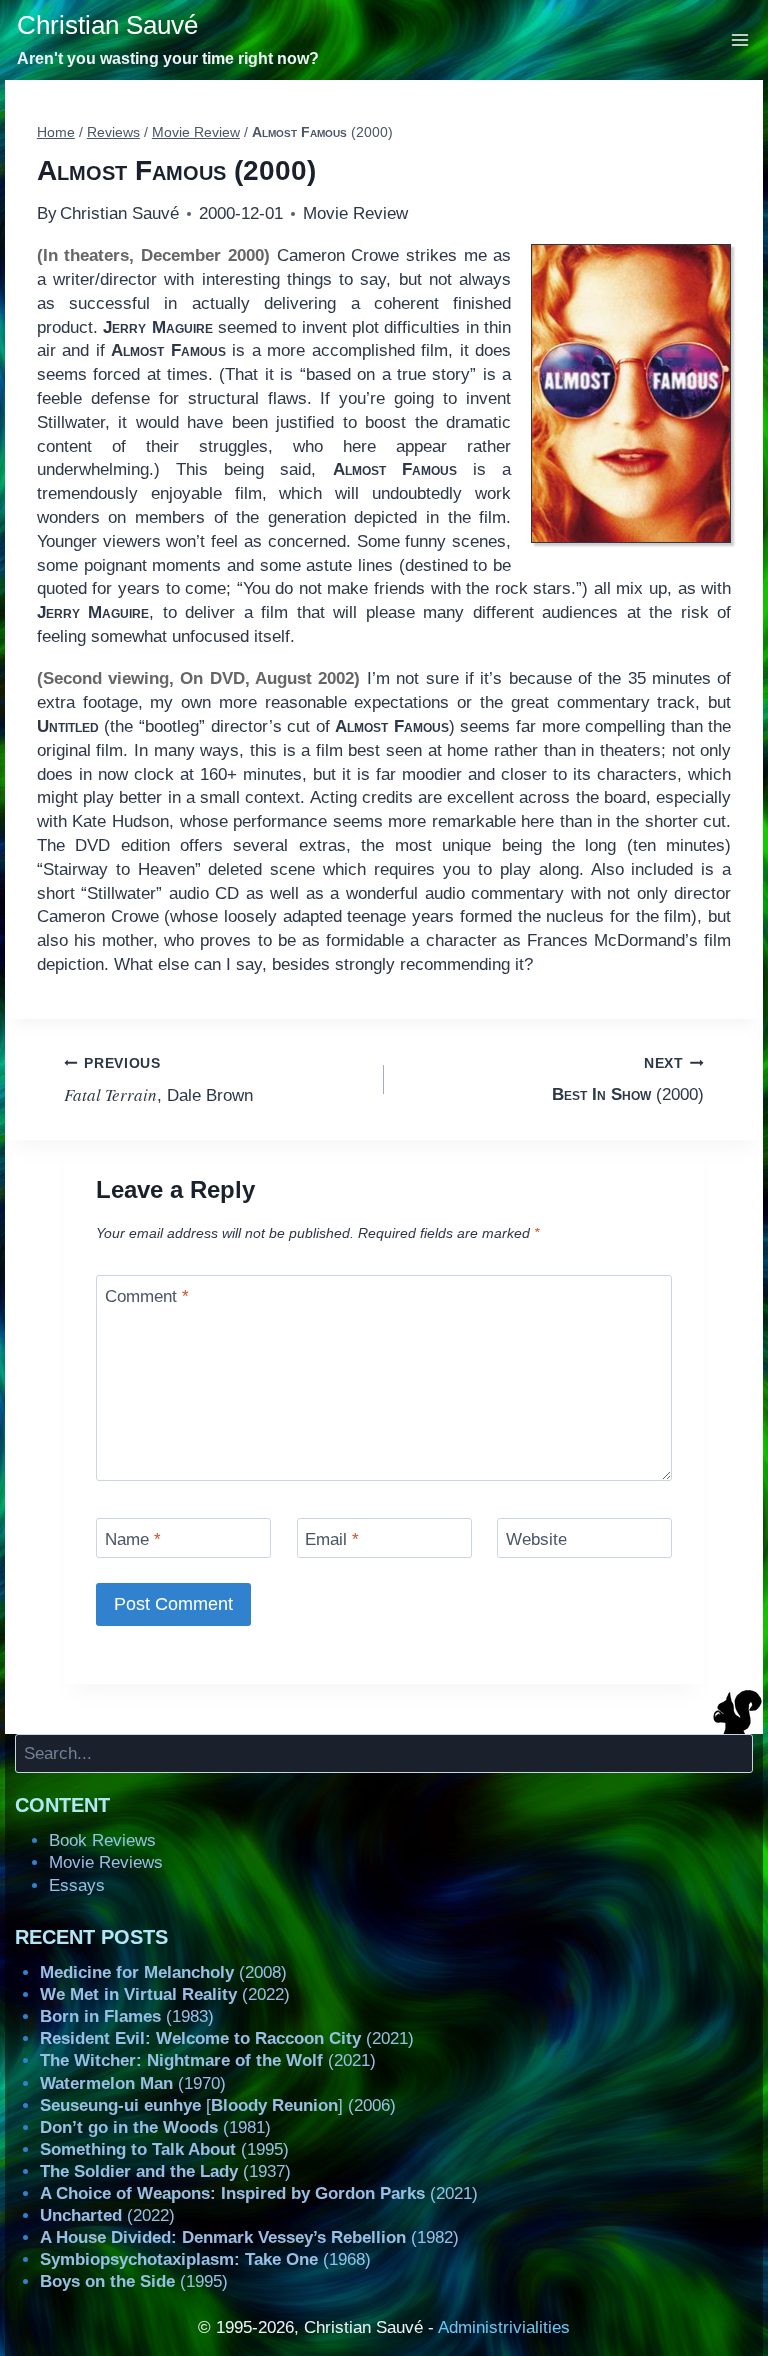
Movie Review (355, 213)
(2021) (227, 2038)
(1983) (127, 2016)
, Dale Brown (158, 1081)
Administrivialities (504, 2327)
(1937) (165, 2171)
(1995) (164, 2149)
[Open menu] (740, 39)
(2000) (628, 1080)
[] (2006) (218, 2105)
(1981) (155, 2127)
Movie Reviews (106, 1862)
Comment (147, 1296)
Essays (77, 1885)
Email (332, 1539)
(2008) (163, 1972)
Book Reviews (102, 1840)
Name (133, 1539)
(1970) (133, 2083)
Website (536, 1539)
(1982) (249, 2237)
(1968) (205, 2259)
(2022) (165, 1994)
